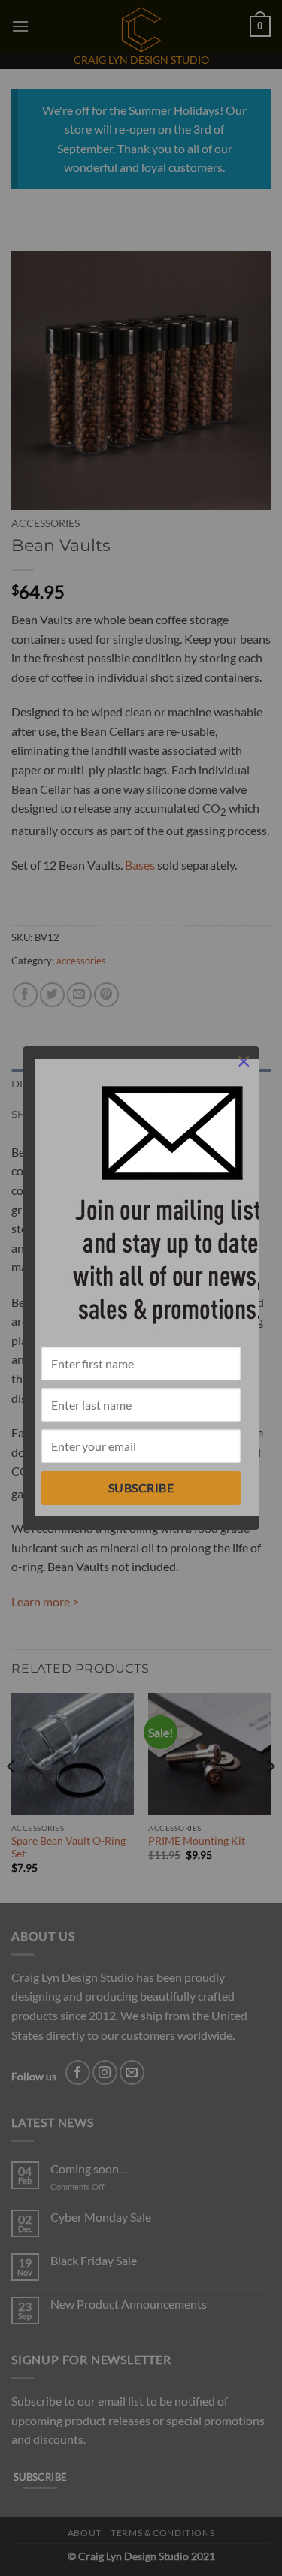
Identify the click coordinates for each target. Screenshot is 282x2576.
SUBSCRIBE (141, 1487)
